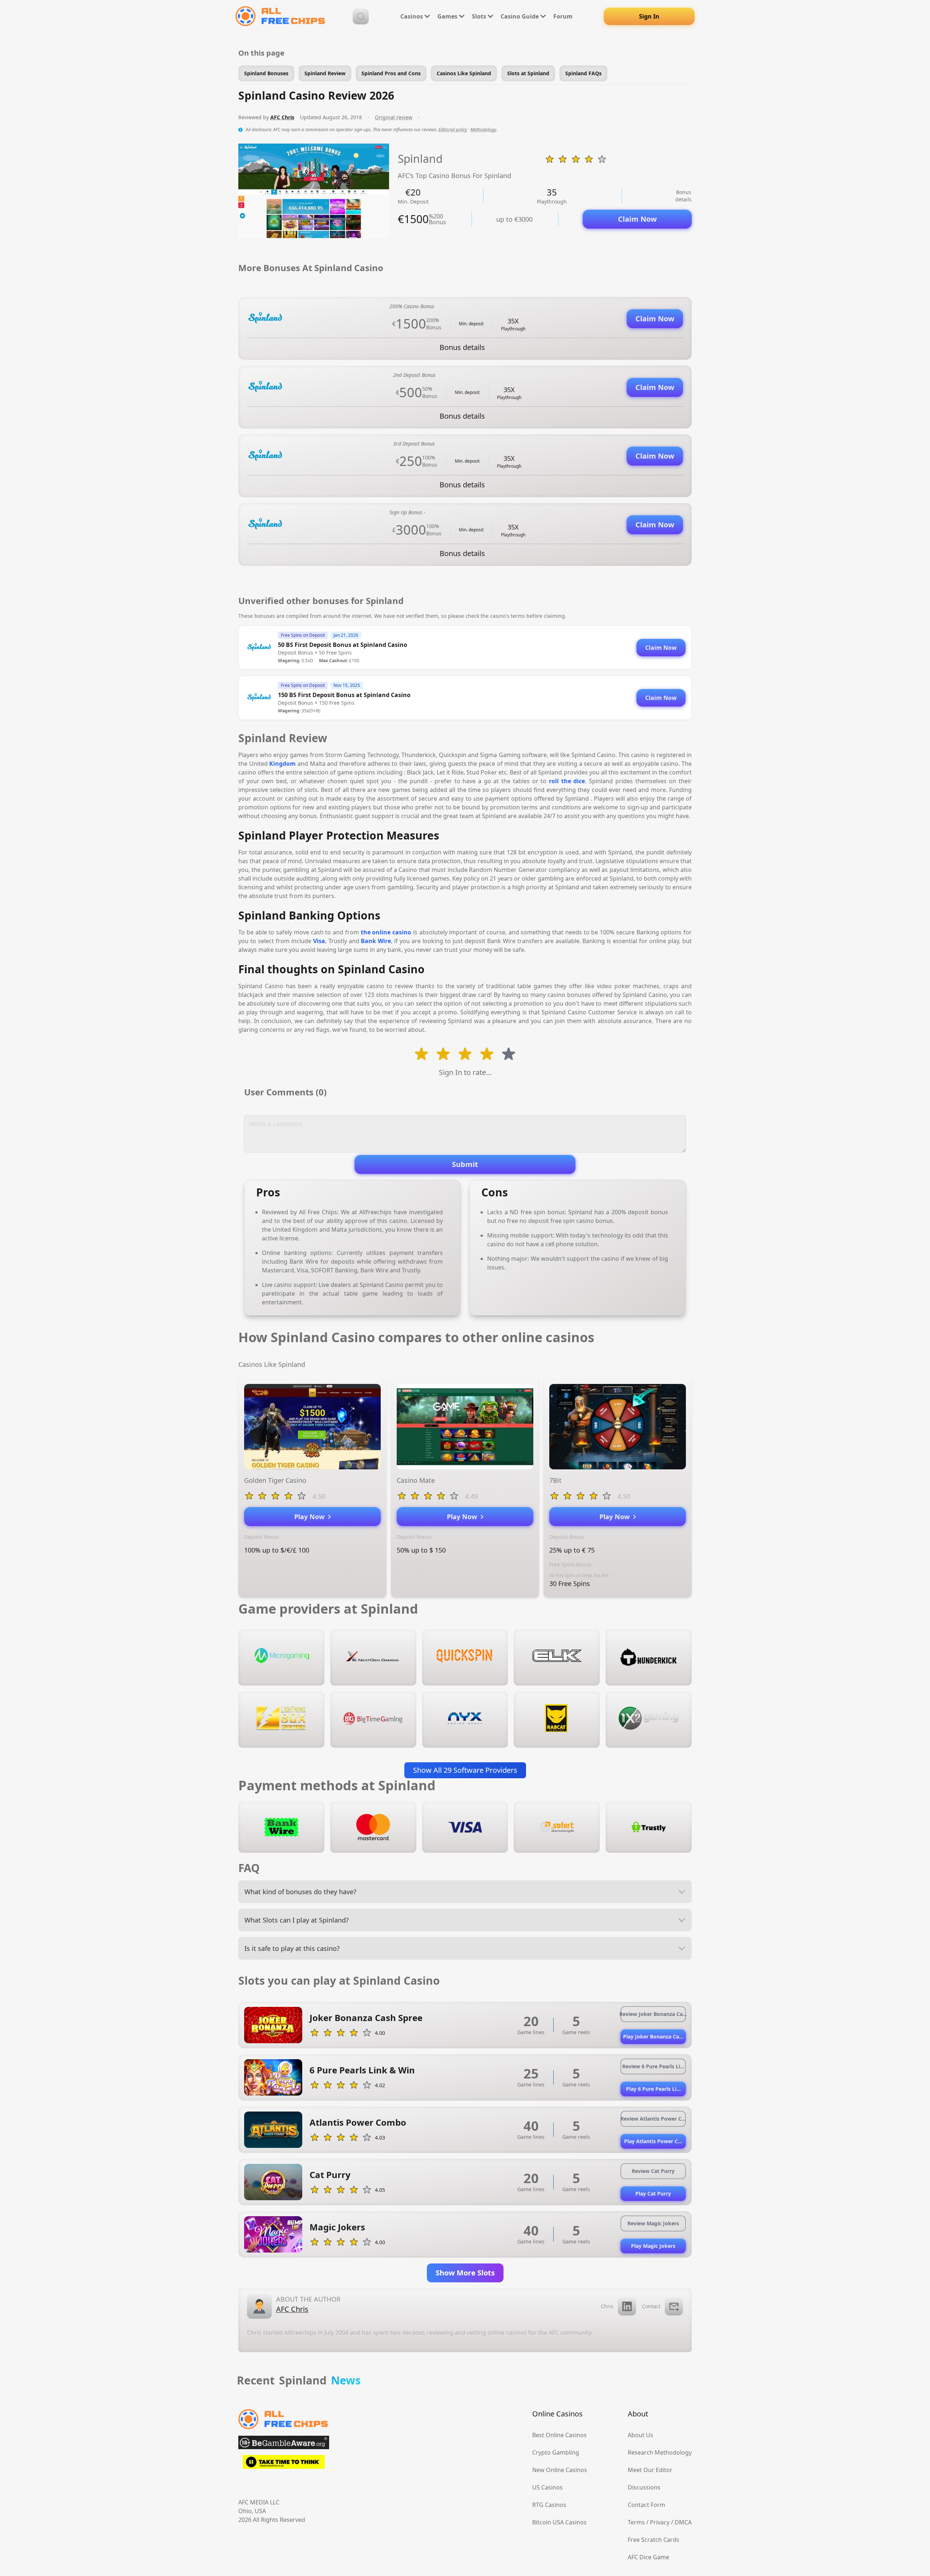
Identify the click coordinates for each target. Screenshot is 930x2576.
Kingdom (282, 764)
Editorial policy (453, 130)
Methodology (483, 130)
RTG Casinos (549, 2505)
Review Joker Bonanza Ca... (653, 2014)
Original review (394, 117)
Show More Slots (465, 2273)
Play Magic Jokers (653, 2246)
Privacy (660, 2522)
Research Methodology (660, 2452)
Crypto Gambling (556, 2452)
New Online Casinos (560, 2470)
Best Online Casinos (559, 2435)
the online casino (386, 932)
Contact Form (646, 2505)
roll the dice (567, 781)
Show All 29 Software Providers (465, 1770)
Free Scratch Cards (654, 2540)
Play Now (311, 1517)
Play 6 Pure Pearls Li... (653, 2089)
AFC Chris (282, 117)
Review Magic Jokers (653, 2223)
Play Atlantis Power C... (653, 2141)
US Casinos (547, 2487)
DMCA (683, 2522)
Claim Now (637, 219)
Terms (636, 2522)
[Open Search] (361, 16)
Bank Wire (376, 941)
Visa (319, 941)
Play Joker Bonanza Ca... (653, 2036)
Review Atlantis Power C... (653, 2119)
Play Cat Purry (653, 2193)
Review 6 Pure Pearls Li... (653, 2066)
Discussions (644, 2487)
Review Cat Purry (653, 2171)
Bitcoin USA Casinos (559, 2522)
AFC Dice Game (648, 2557)
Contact (651, 2306)
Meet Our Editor (650, 2470)
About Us (640, 2435)
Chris (607, 2306)
